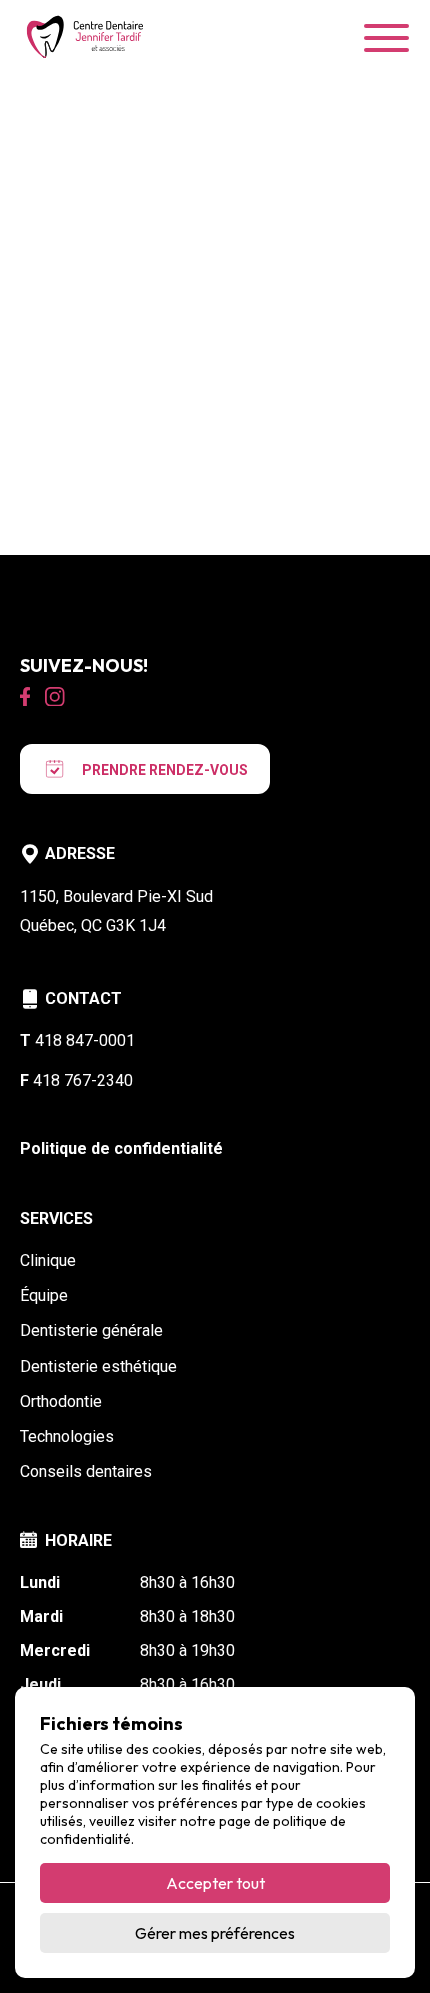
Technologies (67, 1436)
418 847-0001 (77, 1040)
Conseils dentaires (86, 1471)
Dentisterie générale (91, 1330)
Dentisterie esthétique (98, 1366)
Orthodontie (61, 1401)
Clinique (48, 1260)
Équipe (44, 1295)
